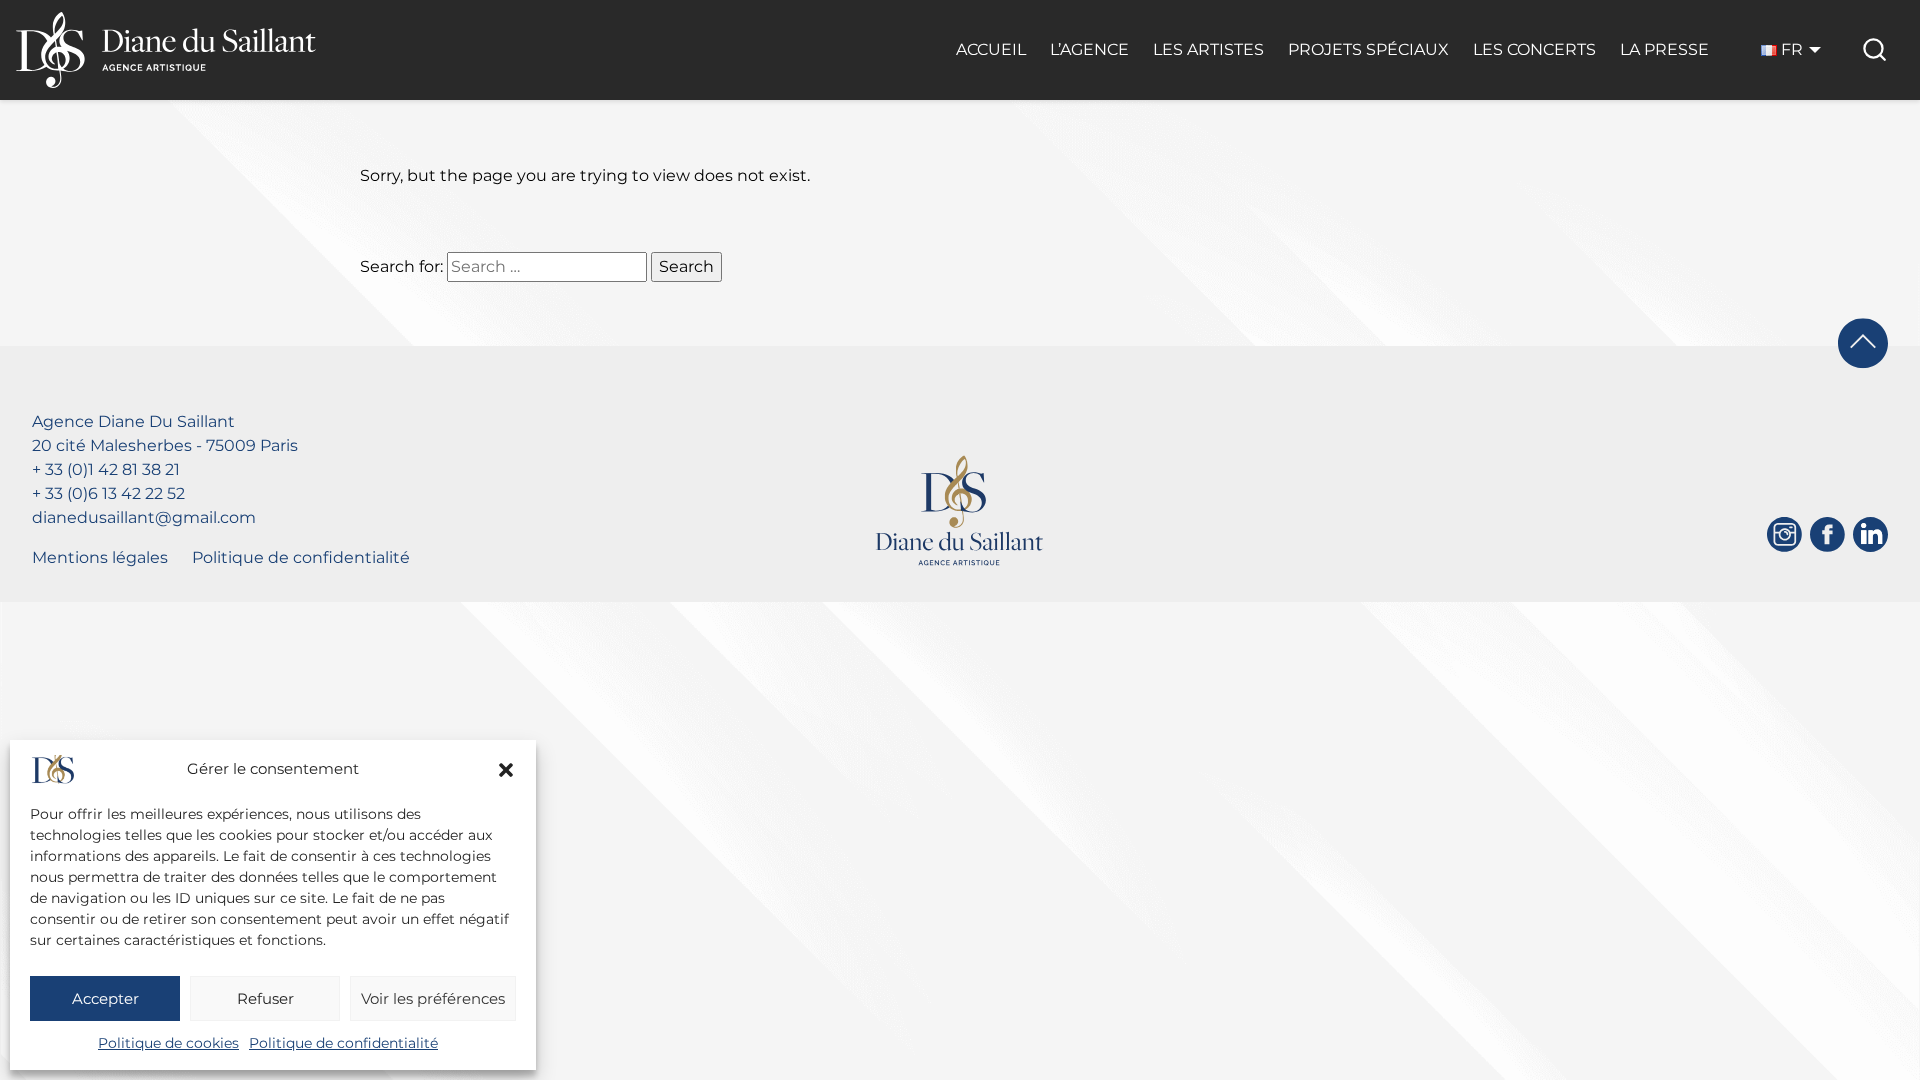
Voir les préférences (433, 998)
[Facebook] (1827, 534)
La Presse (1664, 49)
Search (686, 266)
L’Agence (1089, 49)
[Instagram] (1784, 534)
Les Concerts (1534, 49)
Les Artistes (1208, 49)
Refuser (265, 998)
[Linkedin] (1870, 534)
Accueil (991, 49)
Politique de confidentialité (343, 1043)
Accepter (105, 998)
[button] (506, 770)
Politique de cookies (168, 1043)
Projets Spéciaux (1368, 49)
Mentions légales (100, 557)
